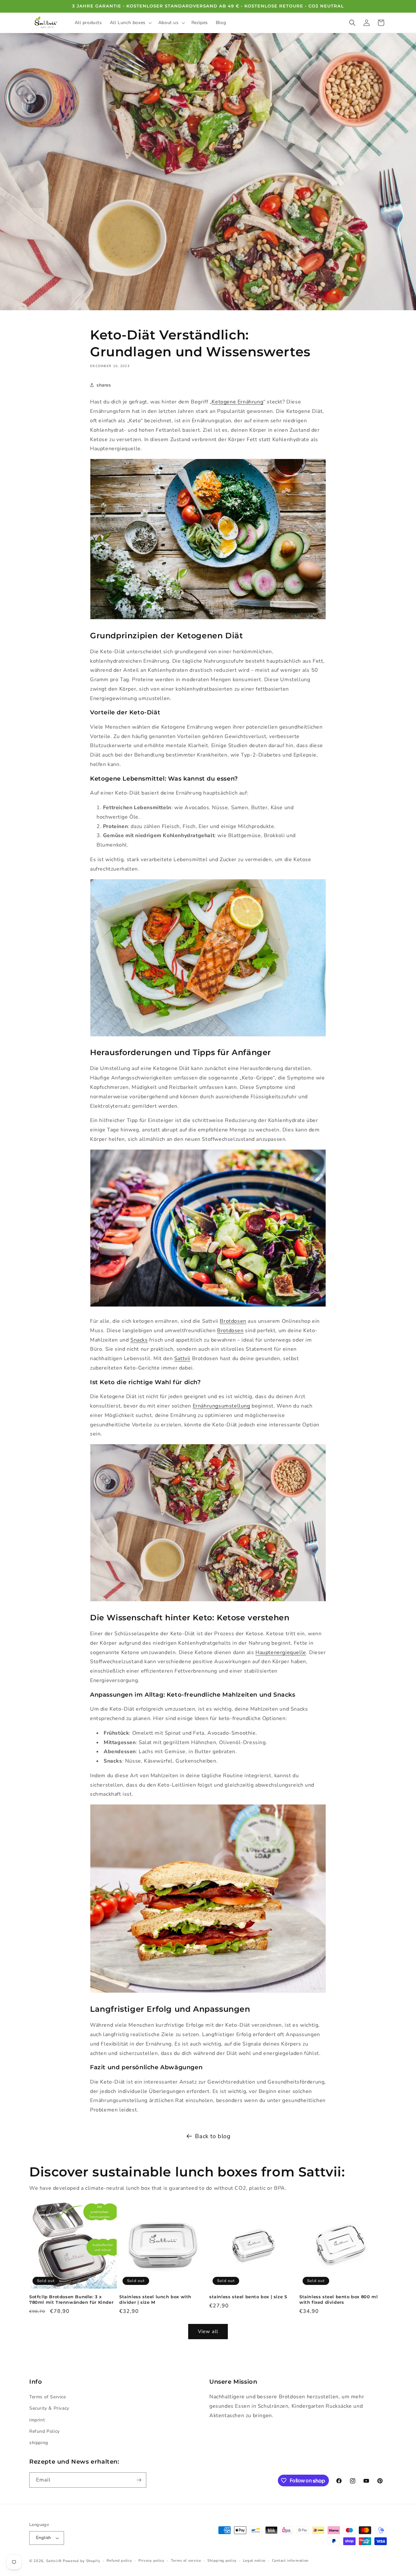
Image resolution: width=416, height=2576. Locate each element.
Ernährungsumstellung (221, 1406)
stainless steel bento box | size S (248, 2297)
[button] (130, 23)
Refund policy (119, 2561)
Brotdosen (233, 1321)
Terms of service (186, 2561)
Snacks (139, 1340)
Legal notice (254, 2561)
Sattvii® (54, 2561)
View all (208, 2331)
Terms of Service (48, 2397)
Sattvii (182, 1358)
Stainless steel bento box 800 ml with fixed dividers (338, 2299)
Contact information (290, 2561)
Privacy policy (151, 2561)
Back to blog (213, 2136)
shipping (39, 2443)
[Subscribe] (139, 2480)
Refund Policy (45, 2431)
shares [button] (104, 385)
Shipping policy (222, 2561)
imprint (37, 2420)
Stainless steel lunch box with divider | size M (155, 2299)
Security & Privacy (49, 2409)
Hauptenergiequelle (281, 1652)
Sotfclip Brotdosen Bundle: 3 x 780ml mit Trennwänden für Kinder (71, 2299)
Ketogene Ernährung (237, 402)
